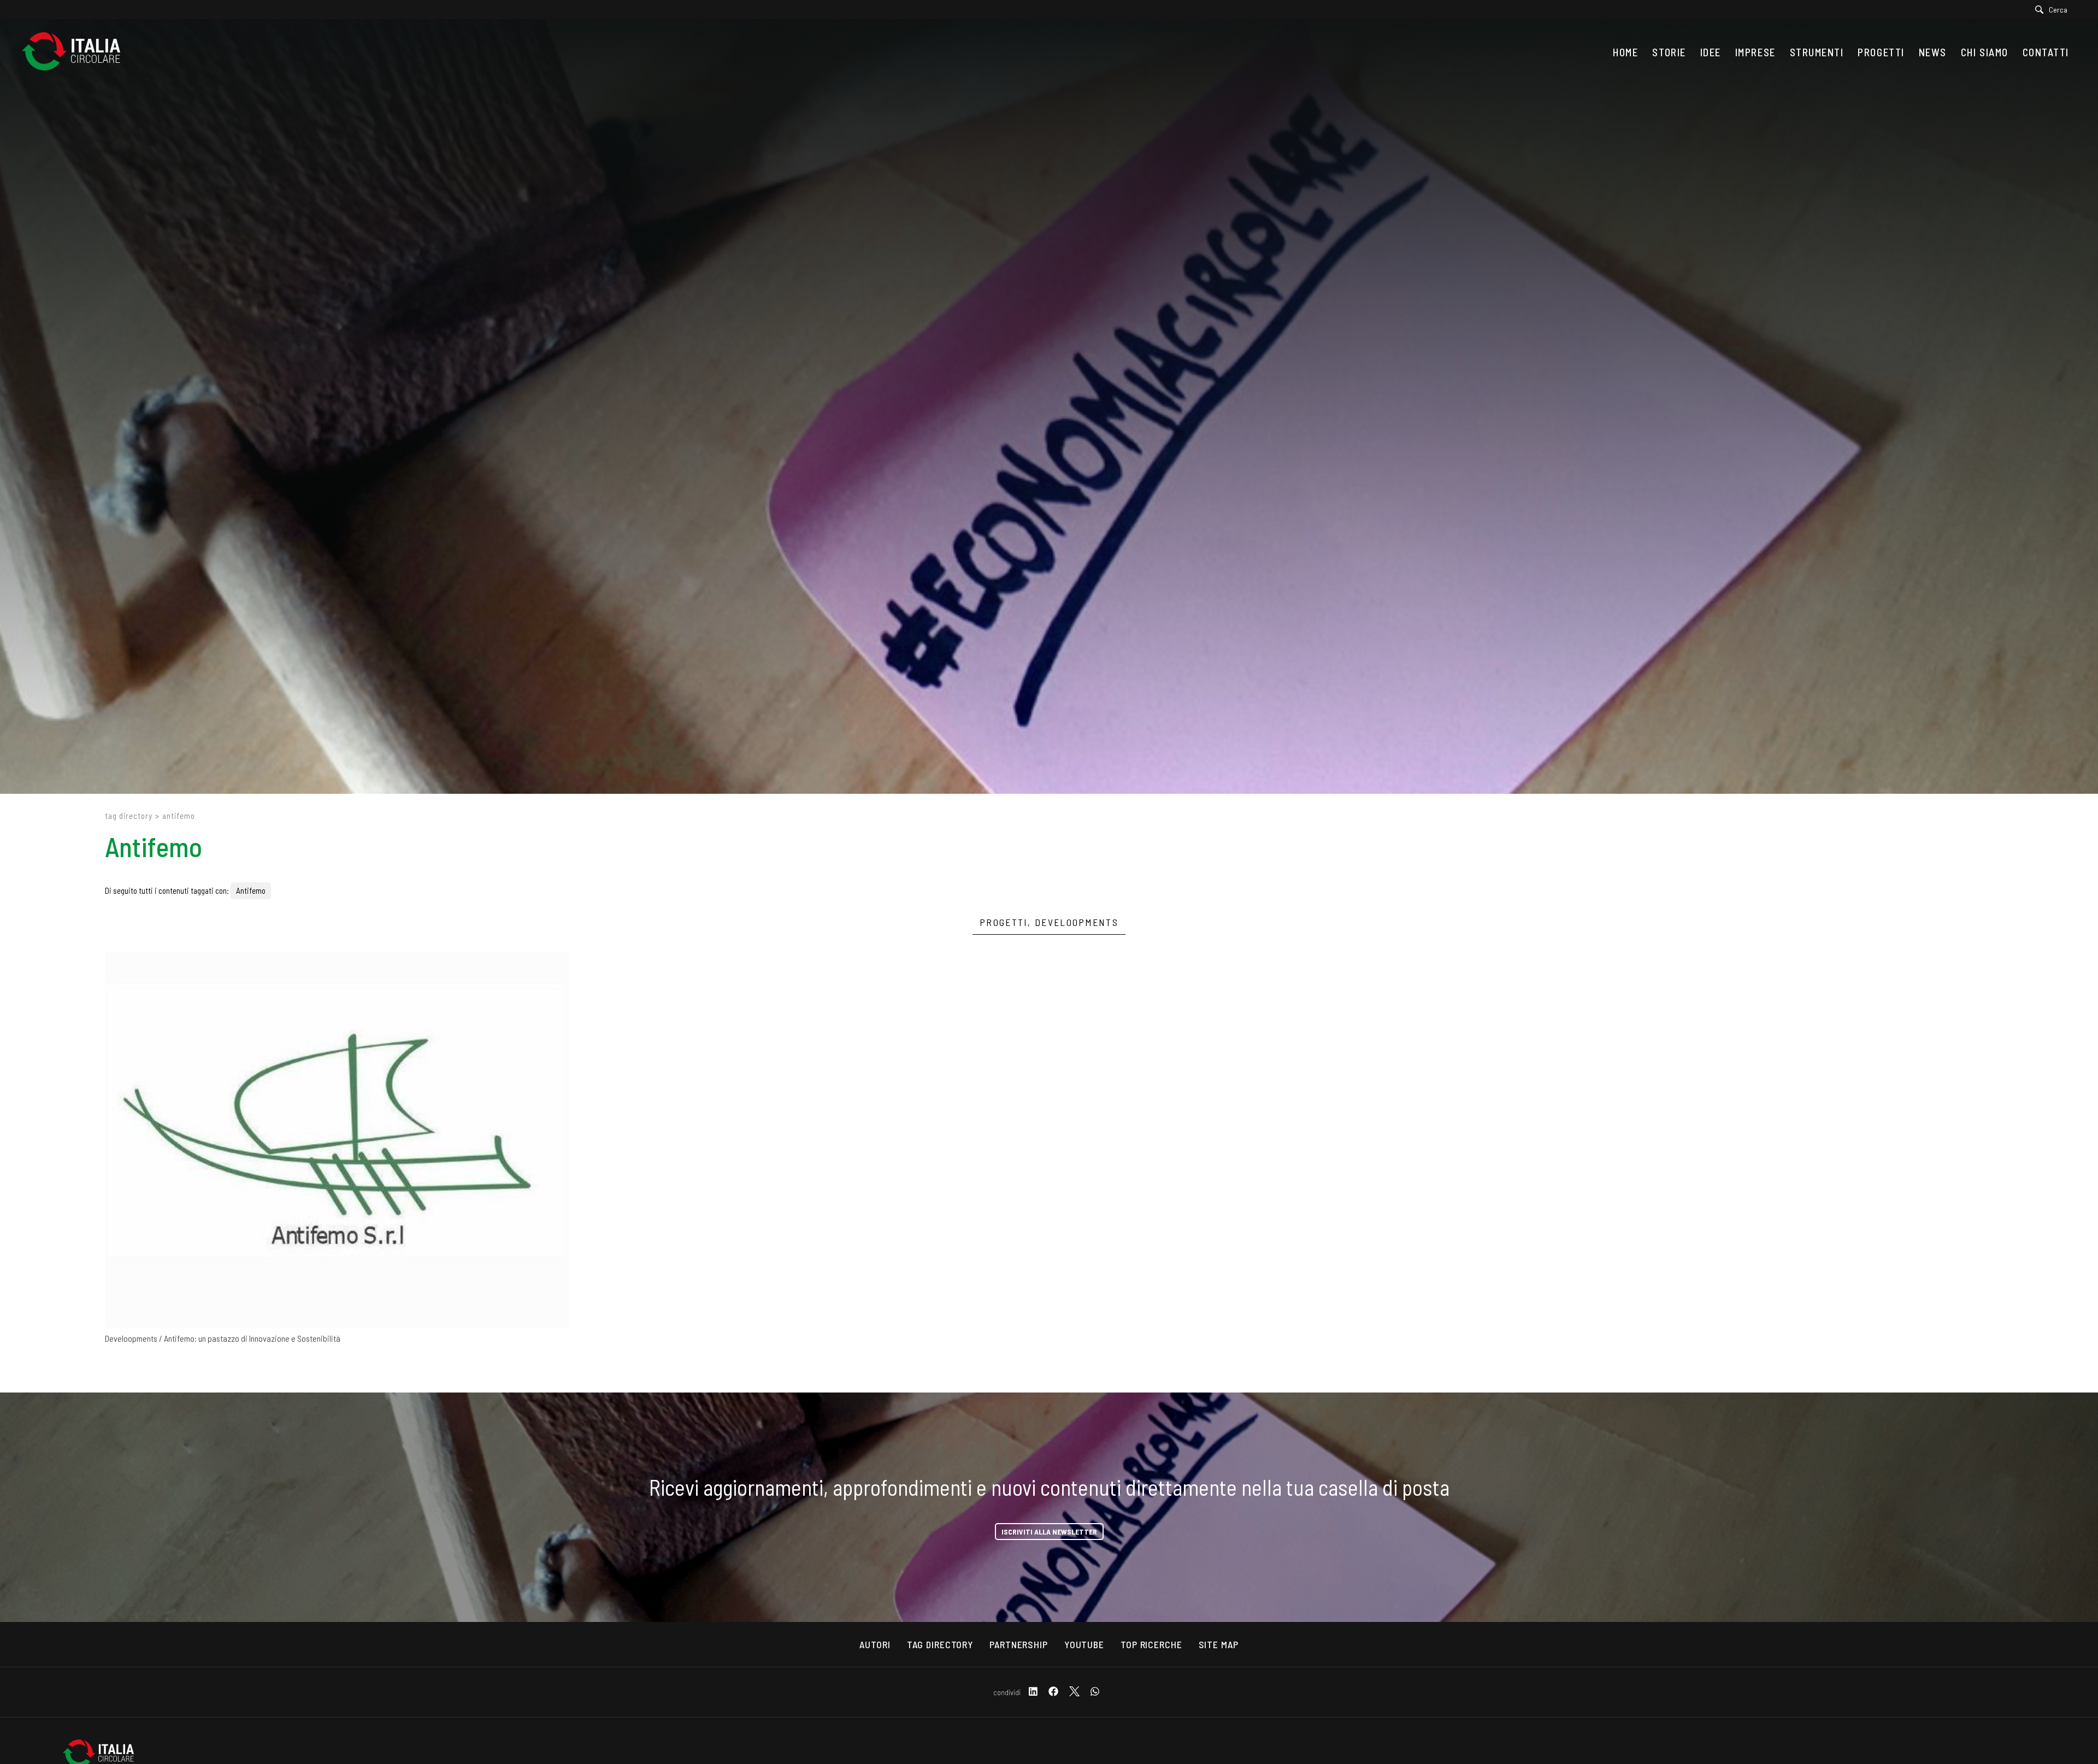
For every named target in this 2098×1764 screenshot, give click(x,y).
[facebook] (1053, 1692)
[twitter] (1074, 1692)
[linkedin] (1033, 1692)
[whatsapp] (1095, 1692)
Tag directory (129, 816)
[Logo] (76, 52)
